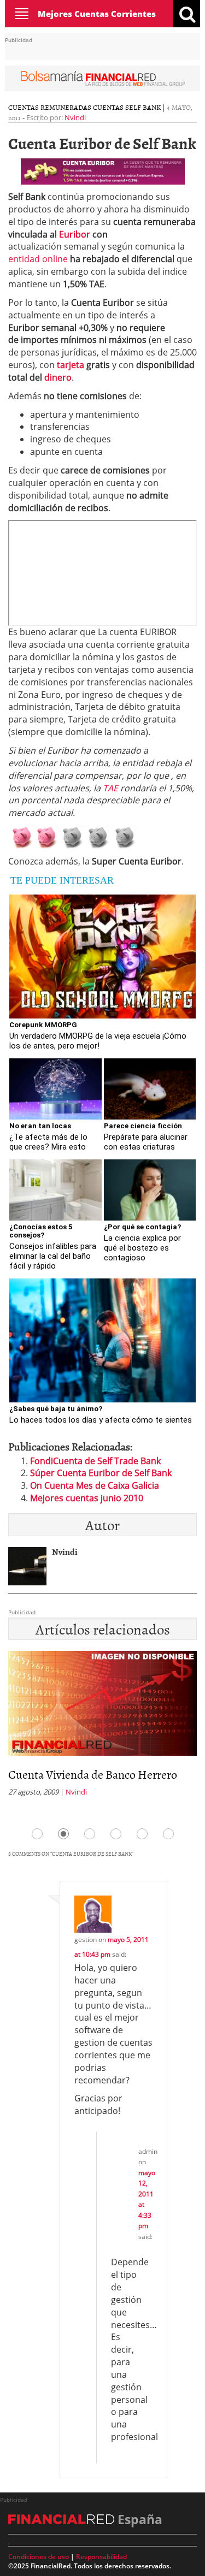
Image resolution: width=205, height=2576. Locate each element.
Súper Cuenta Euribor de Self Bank (101, 1473)
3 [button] (90, 1834)
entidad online (38, 259)
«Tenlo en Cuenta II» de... (69, 1774)
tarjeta (71, 365)
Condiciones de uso (39, 2557)
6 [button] (168, 1834)
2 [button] (63, 1834)
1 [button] (37, 1834)
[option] (102, 1727)
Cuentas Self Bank (127, 107)
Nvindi (75, 117)
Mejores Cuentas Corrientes (97, 14)
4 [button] (116, 1834)
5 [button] (142, 1834)
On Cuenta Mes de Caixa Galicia (95, 1485)
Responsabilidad (101, 2557)
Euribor (75, 234)
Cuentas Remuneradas (50, 107)
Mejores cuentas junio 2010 (87, 1498)
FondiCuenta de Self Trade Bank (95, 1461)
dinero (58, 377)
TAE (110, 788)
